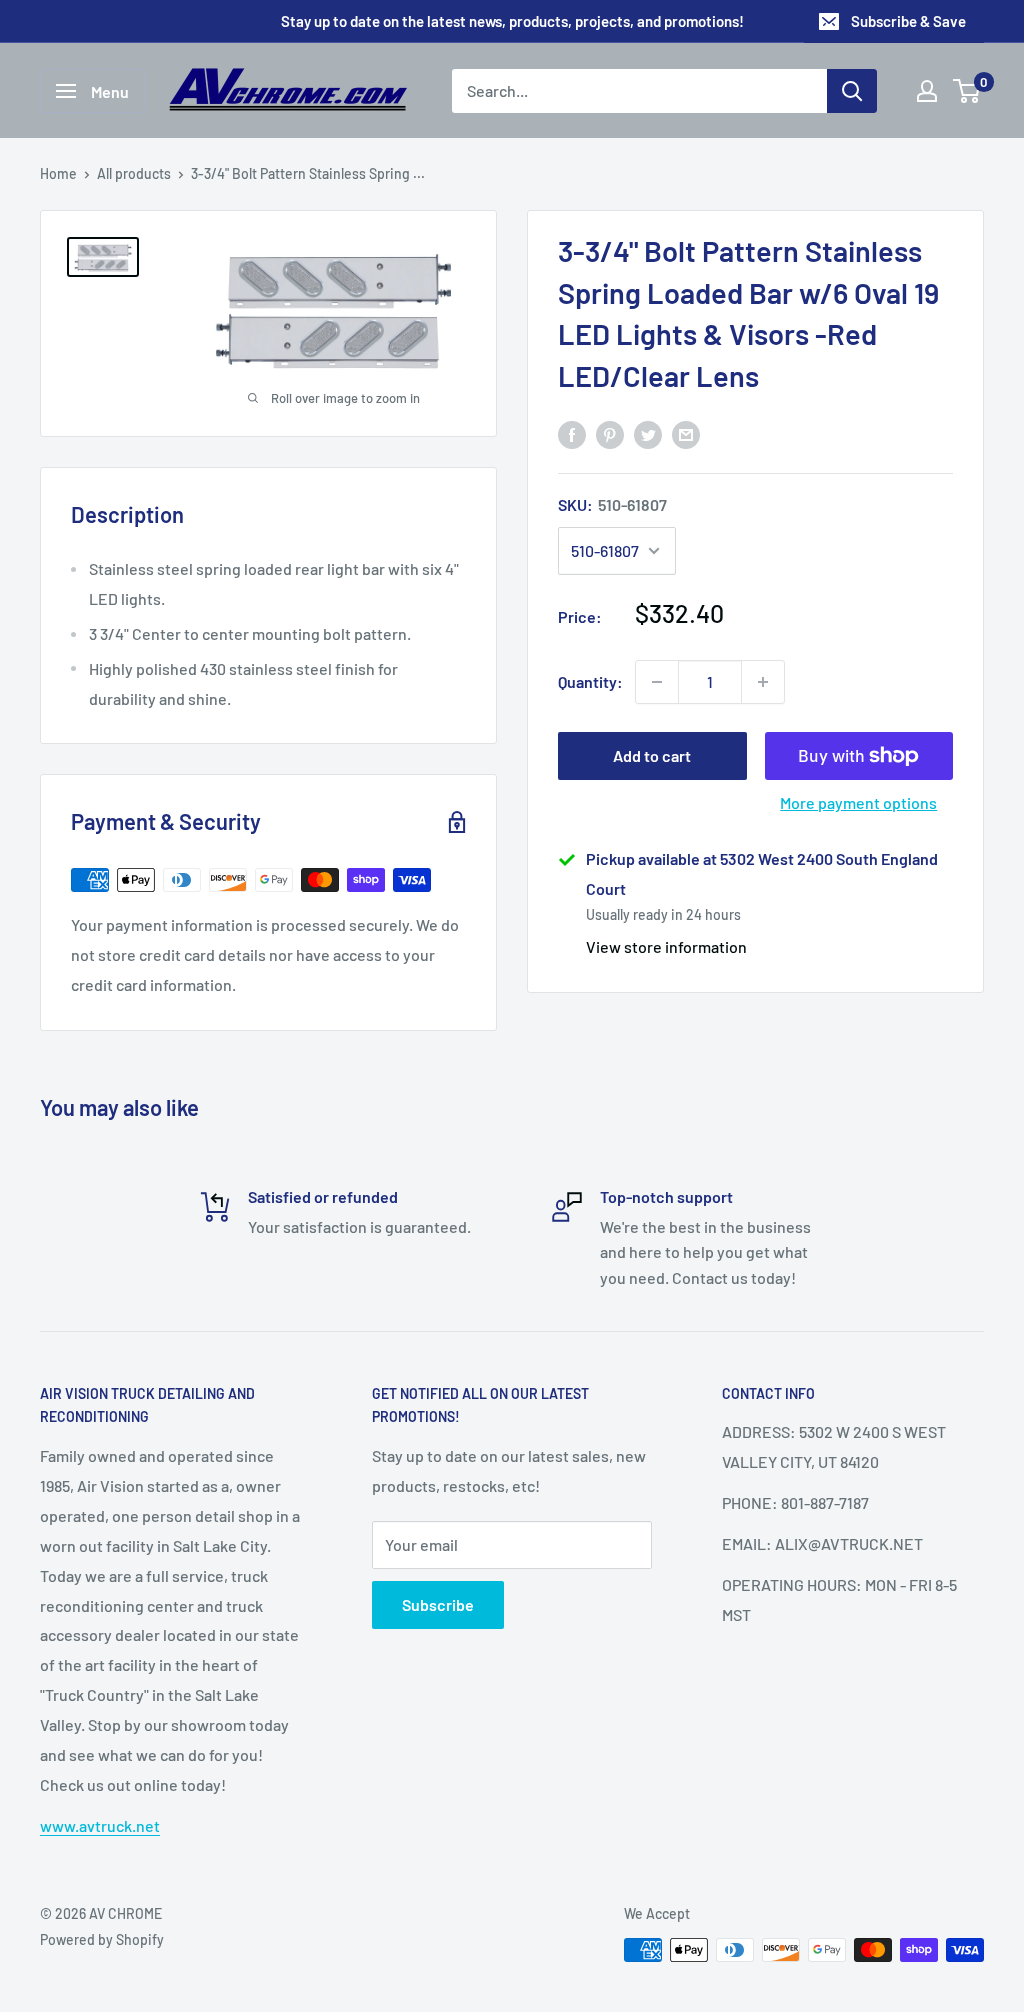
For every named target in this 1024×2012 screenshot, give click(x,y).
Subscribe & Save (908, 21)
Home (58, 173)
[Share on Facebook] (572, 433)
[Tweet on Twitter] (648, 433)
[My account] (927, 91)
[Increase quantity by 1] (763, 682)
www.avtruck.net (100, 1825)
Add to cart (652, 755)
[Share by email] (686, 433)
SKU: (612, 504)
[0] (967, 91)
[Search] (852, 91)
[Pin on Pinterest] (610, 433)
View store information (666, 946)
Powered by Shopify (102, 1939)
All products (134, 173)
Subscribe (438, 1604)
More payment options (858, 802)
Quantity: (590, 681)
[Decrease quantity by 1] (657, 682)
